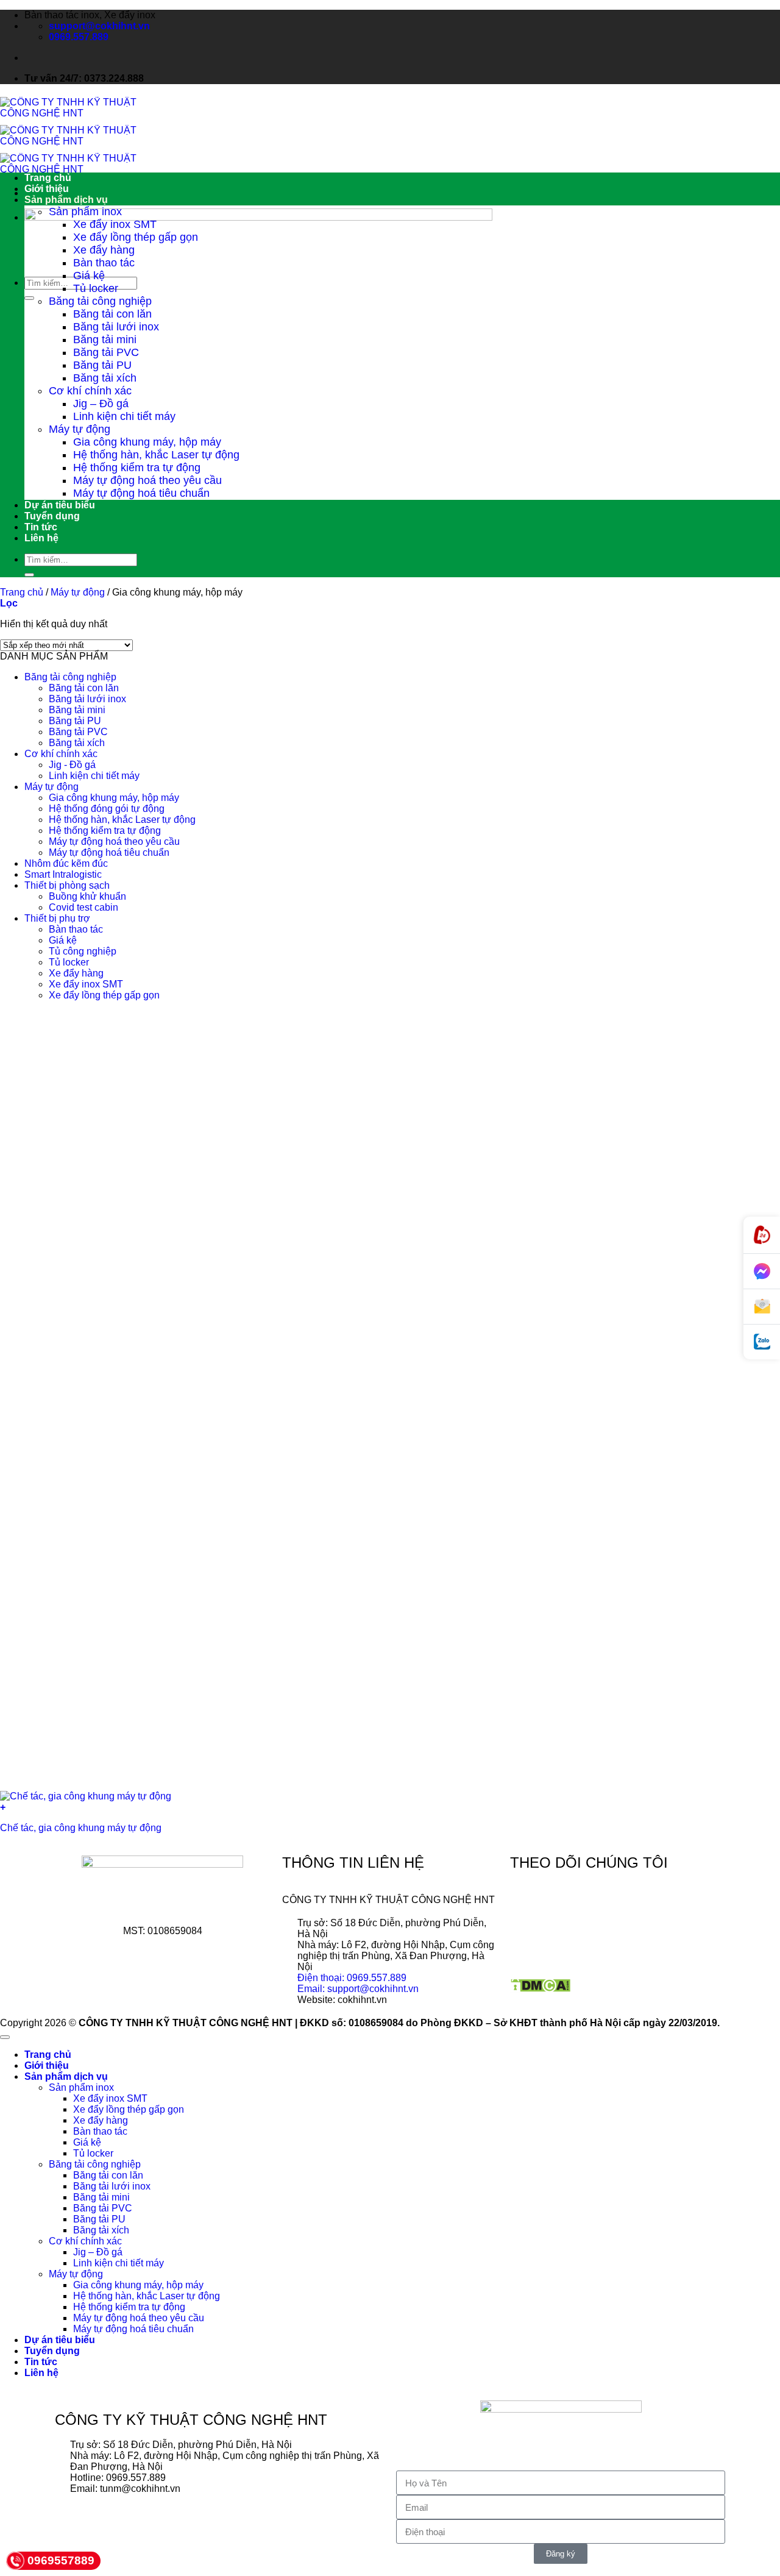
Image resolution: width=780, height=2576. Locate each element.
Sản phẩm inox (85, 212)
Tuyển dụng (52, 516)
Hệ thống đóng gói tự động (107, 809)
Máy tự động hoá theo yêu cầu (147, 480)
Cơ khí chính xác (90, 391)
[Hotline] (762, 1235)
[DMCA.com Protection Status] (540, 1989)
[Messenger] (762, 1272)
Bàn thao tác (104, 263)
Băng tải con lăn (112, 314)
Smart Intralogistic (63, 874)
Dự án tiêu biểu (60, 505)
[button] (9, 603)
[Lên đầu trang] (5, 2037)
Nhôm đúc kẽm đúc (66, 863)
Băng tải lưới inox (116, 327)
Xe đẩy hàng (104, 250)
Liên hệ (41, 538)
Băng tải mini (105, 340)
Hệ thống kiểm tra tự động (137, 468)
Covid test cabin (83, 907)
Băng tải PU (102, 365)
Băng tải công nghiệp (100, 301)
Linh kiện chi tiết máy (124, 416)
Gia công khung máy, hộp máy (147, 442)
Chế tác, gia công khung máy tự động (81, 1828)
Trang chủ (48, 178)
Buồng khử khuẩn (87, 896)
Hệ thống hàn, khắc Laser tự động (156, 455)
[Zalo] (762, 1342)
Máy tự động (80, 429)
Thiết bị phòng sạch (67, 885)
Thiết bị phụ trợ (57, 918)
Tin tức (41, 527)
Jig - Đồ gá (72, 765)
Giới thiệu (47, 189)
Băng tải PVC (106, 352)
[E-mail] (762, 1307)
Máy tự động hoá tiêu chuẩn (141, 493)
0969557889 (61, 2560)
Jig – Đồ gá (101, 404)
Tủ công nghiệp (83, 951)
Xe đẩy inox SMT (115, 224)
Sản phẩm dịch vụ (66, 200)
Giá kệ (89, 276)
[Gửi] (29, 298)
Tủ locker (96, 288)
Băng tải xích (105, 378)
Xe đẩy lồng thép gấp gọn (136, 237)
